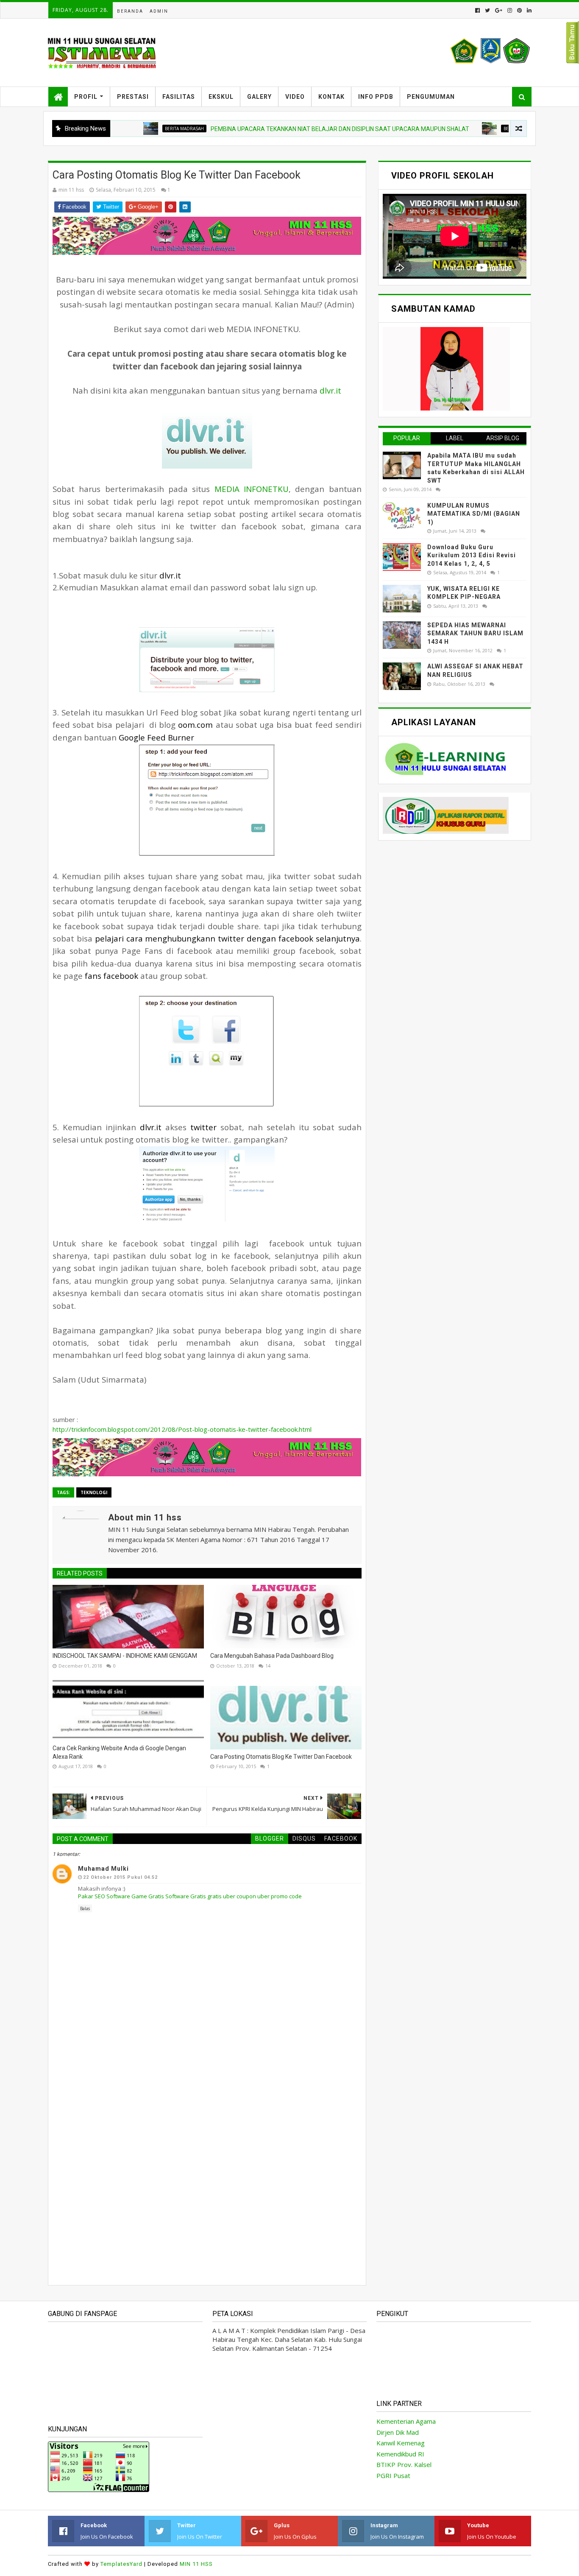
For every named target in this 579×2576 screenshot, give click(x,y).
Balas (85, 1908)
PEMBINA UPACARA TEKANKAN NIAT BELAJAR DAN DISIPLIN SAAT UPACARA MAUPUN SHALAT (287, 129)
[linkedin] (528, 10)
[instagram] (510, 10)
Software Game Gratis (135, 1896)
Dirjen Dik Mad (398, 2432)
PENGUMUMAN (431, 97)
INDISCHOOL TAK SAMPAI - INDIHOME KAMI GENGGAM (125, 1656)
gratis (214, 1896)
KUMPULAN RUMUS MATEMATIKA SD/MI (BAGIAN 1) (474, 514)
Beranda (130, 11)
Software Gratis (186, 1896)
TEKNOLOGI (94, 1492)
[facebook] (477, 10)
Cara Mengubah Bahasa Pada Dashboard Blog (272, 1656)
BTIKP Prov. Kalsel (404, 2464)
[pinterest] (519, 10)
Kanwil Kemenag (401, 2443)
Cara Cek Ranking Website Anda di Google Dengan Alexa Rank (119, 1752)
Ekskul (221, 97)
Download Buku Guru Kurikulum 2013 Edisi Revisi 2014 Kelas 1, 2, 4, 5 (472, 555)
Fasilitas (179, 97)
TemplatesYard (121, 2564)
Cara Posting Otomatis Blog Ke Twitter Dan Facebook (281, 1757)
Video (295, 97)
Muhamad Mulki (103, 1869)
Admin (159, 11)
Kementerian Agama (406, 2421)
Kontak (331, 97)
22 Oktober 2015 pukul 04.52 (120, 1877)
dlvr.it (330, 390)
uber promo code (280, 1896)
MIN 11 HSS (196, 2564)
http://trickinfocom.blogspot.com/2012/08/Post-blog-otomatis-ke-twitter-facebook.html (182, 1429)
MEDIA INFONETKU (252, 489)
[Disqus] (207, 2159)
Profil (86, 97)
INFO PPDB (376, 97)
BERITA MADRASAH (131, 129)
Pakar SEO (92, 1896)
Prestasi (133, 97)
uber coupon (239, 1896)
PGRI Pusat (393, 2475)
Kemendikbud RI (400, 2454)
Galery (259, 97)
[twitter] (487, 10)
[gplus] (499, 10)
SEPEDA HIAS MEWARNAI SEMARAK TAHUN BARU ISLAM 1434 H (475, 633)
